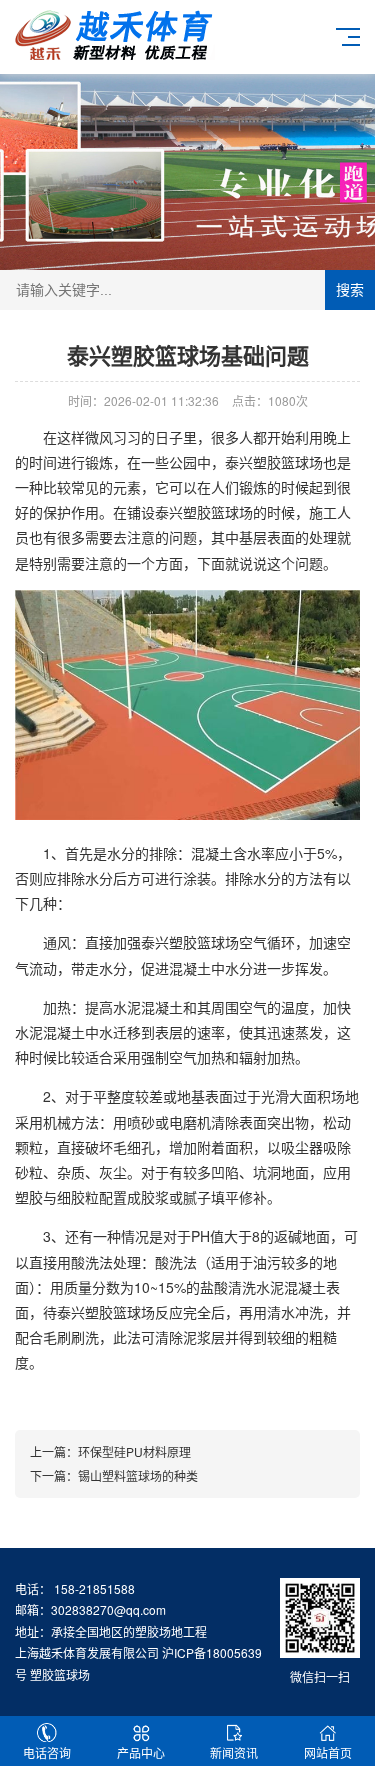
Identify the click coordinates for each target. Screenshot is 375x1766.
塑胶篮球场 (288, 462)
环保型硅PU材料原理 (134, 1451)
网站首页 (328, 1752)
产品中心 (141, 1752)
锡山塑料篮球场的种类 (138, 1475)
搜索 (350, 290)
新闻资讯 (234, 1752)
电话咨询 (47, 1752)
